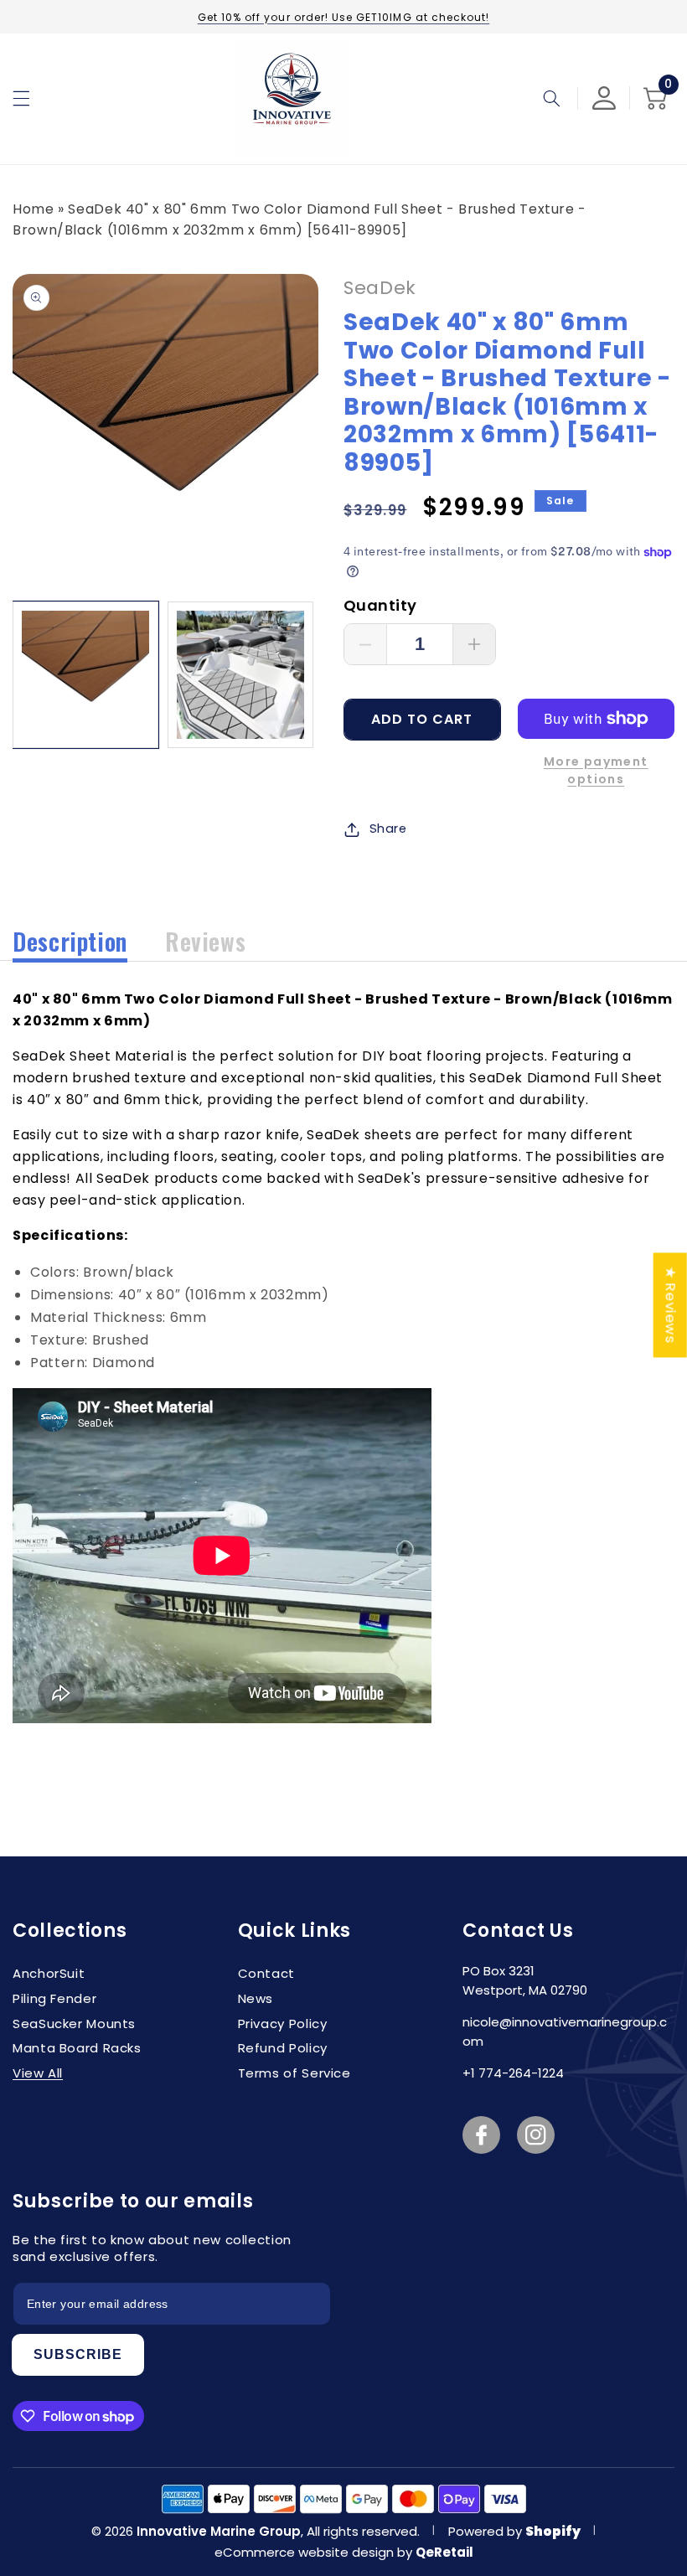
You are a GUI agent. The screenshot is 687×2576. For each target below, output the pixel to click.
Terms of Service (294, 2073)
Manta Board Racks (77, 2048)
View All (38, 2073)
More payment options (596, 770)
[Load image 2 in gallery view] (240, 674)
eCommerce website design (306, 2552)
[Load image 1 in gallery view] (85, 674)
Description (70, 941)
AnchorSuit (49, 1973)
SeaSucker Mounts (74, 2024)
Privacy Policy (283, 2024)
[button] (21, 98)
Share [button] (388, 829)
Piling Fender (54, 1998)
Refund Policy (283, 2048)
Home (34, 209)
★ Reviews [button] (671, 1305)
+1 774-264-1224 (513, 2073)
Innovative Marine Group (219, 2531)
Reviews (205, 941)
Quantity (380, 605)
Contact (266, 1973)
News (256, 1998)
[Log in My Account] (604, 98)
